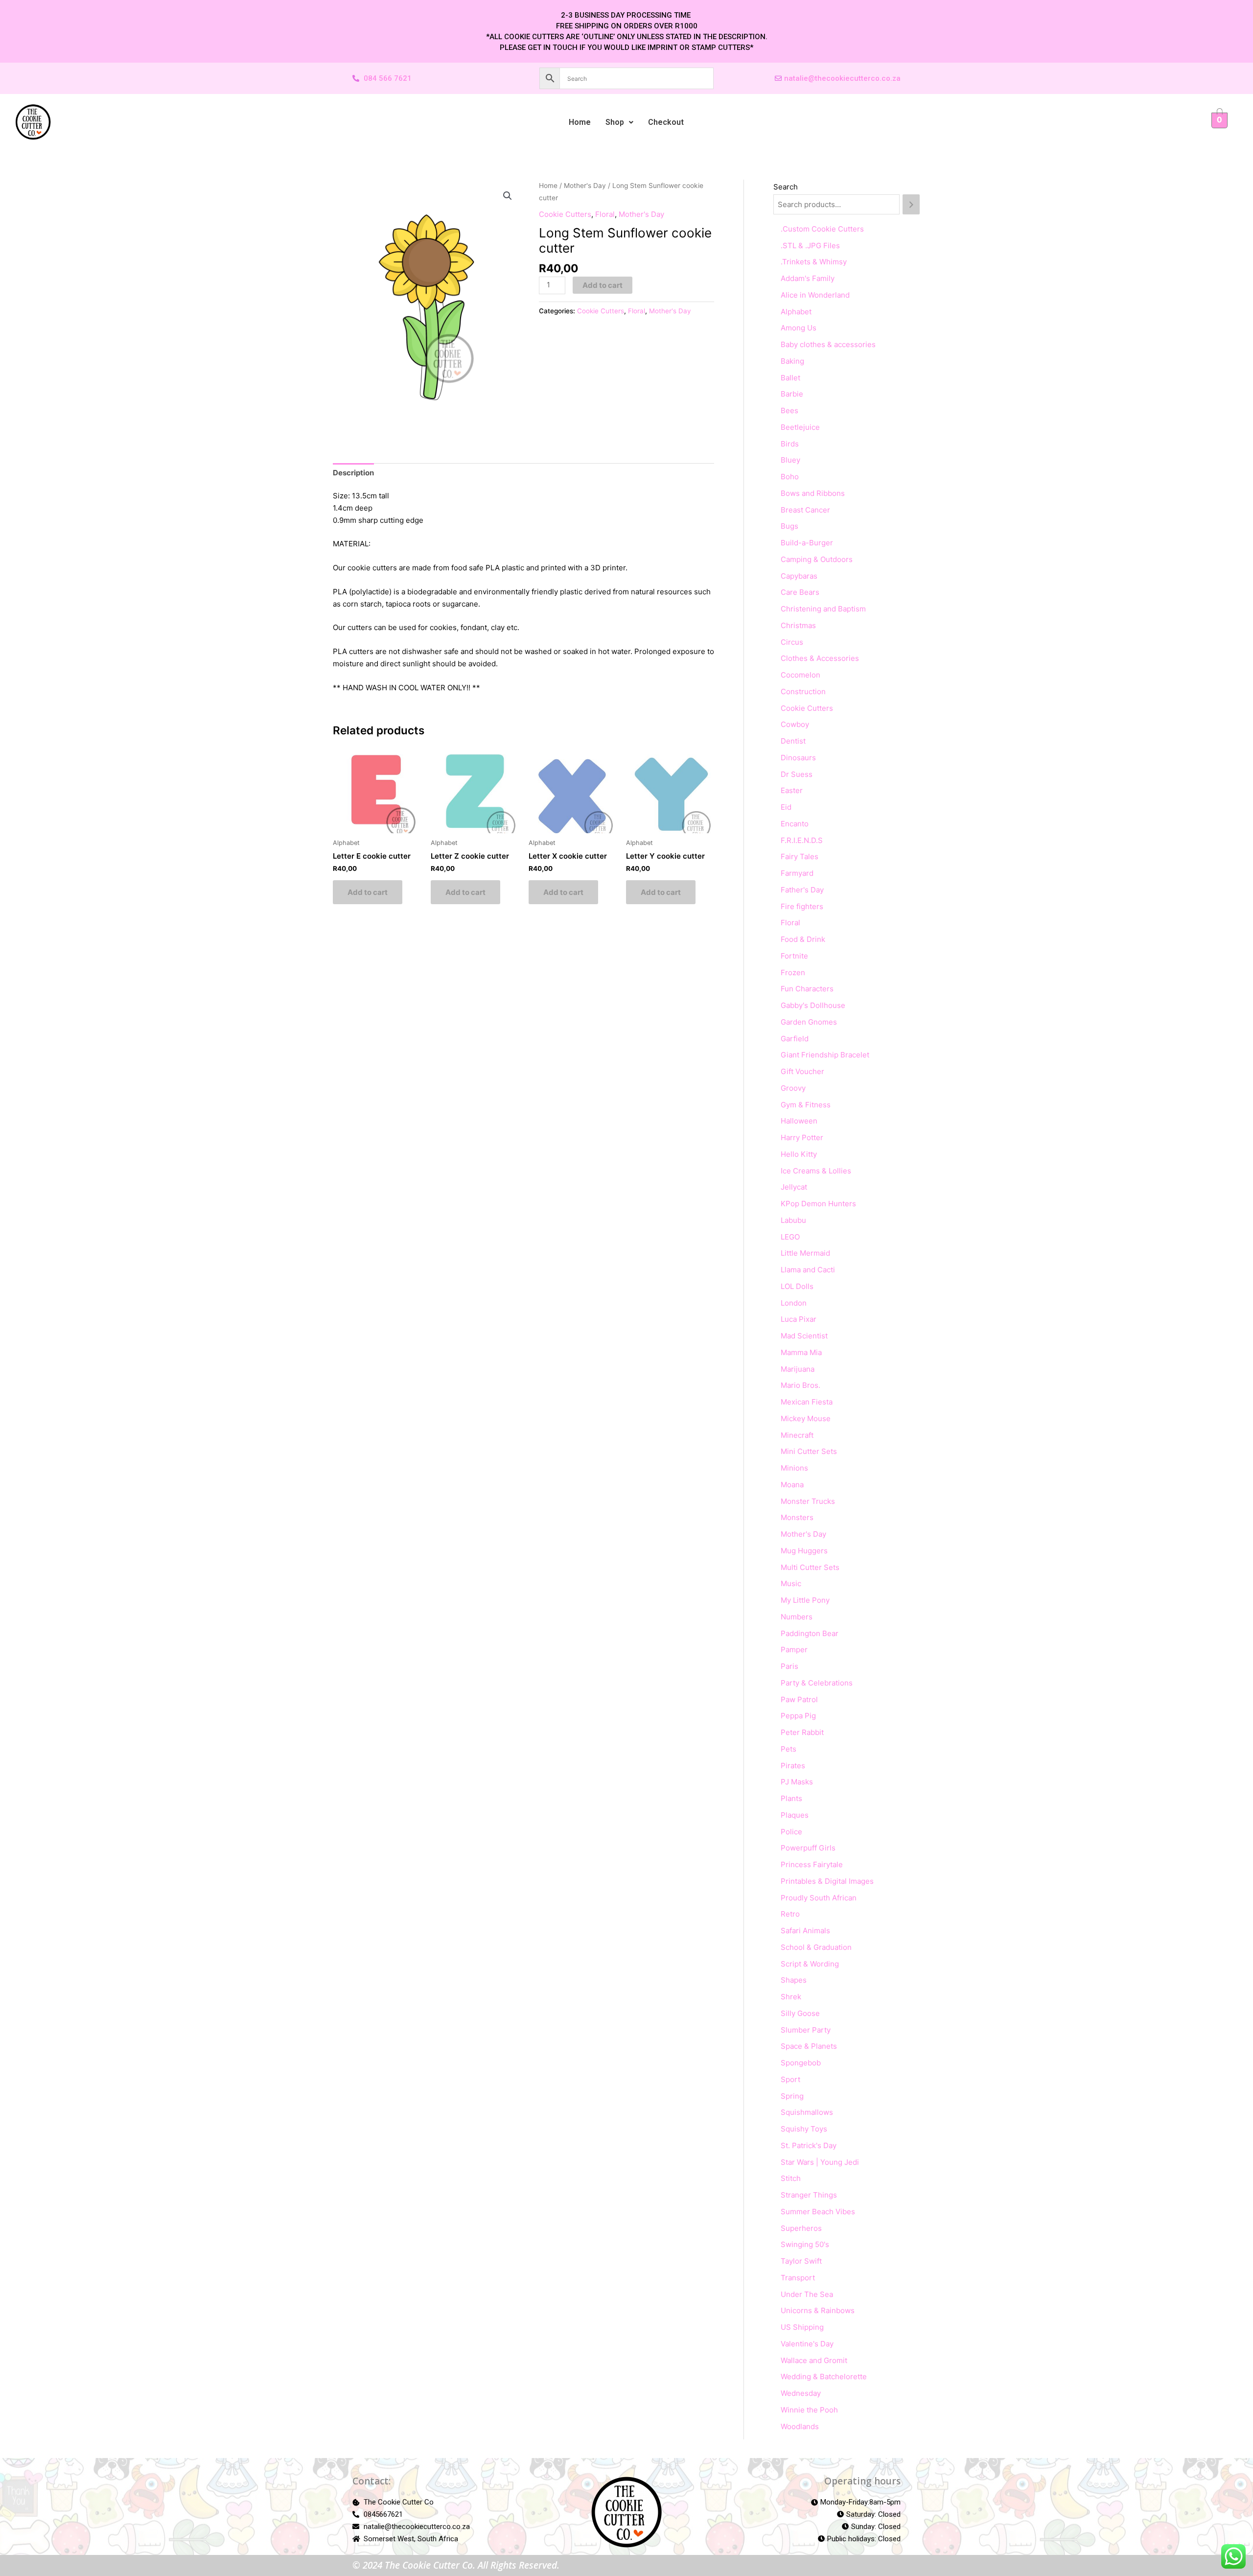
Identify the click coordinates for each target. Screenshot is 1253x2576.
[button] (619, 122)
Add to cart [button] (368, 892)
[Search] (911, 204)
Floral (605, 214)
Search (786, 187)
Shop (615, 122)
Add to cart (603, 285)
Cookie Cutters (565, 214)
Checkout (666, 122)
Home (580, 122)
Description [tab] (353, 473)
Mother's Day (585, 186)
